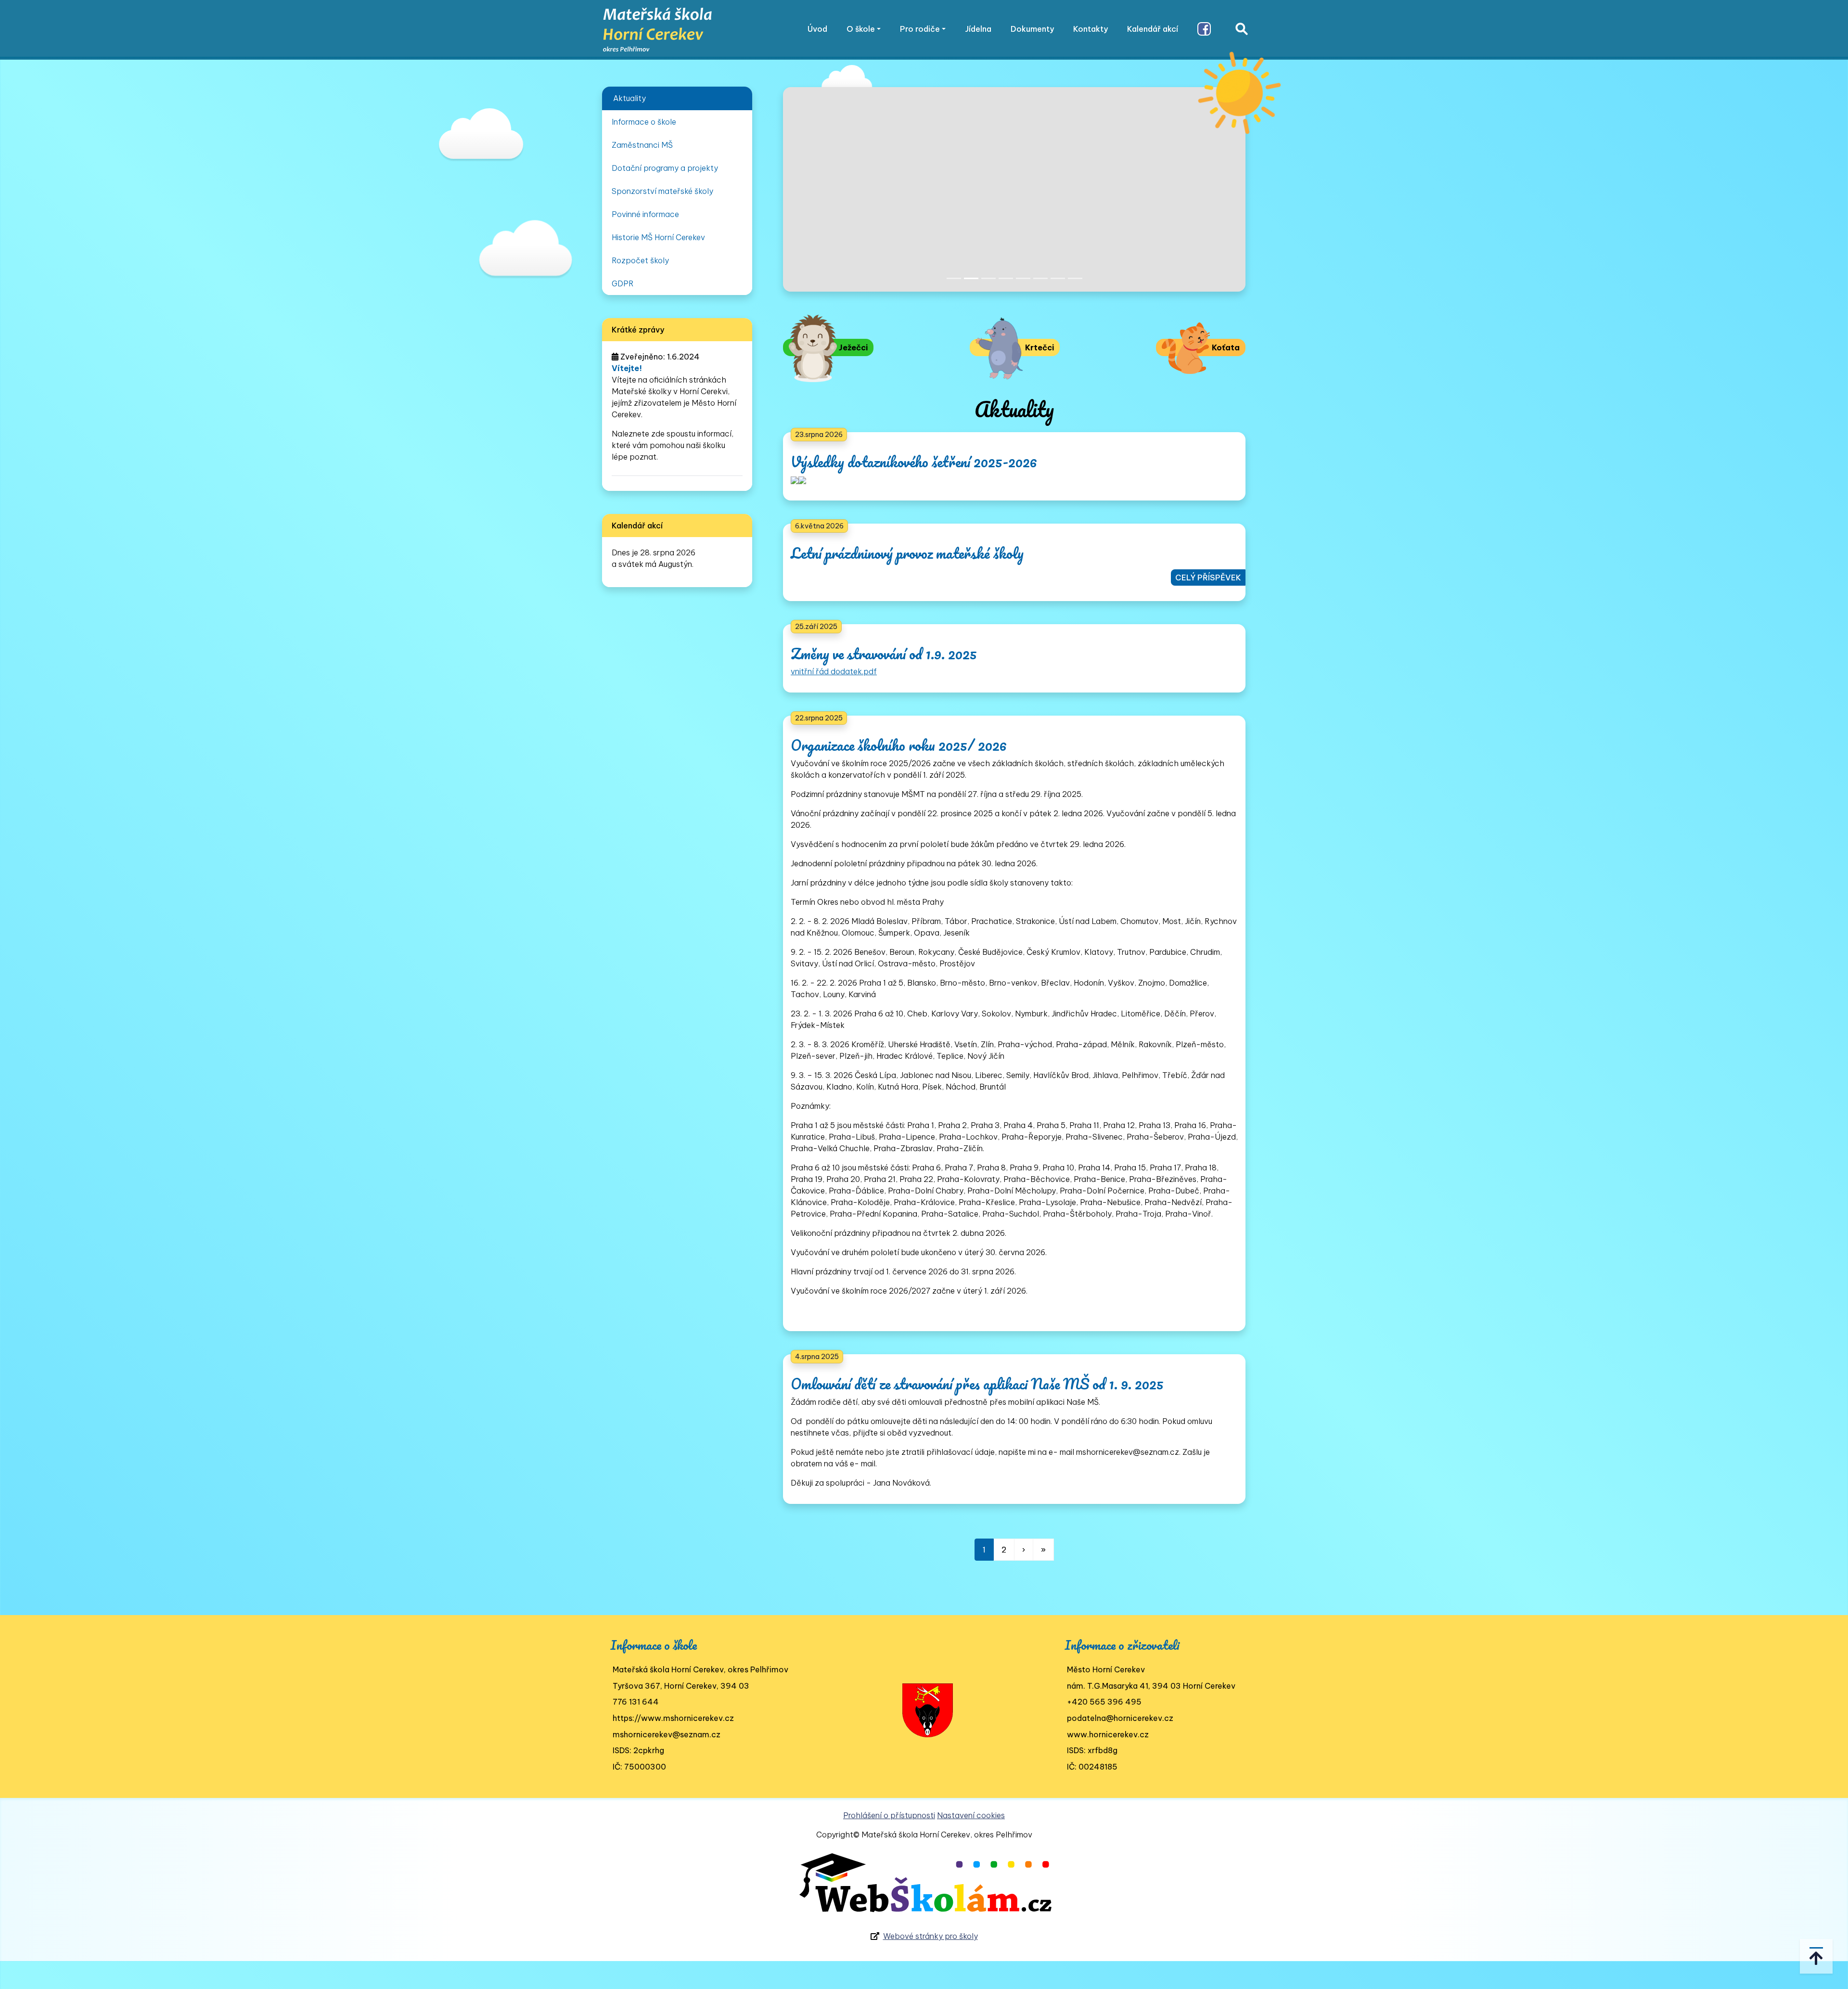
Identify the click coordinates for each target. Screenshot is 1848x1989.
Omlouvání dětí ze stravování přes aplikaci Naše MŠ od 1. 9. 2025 (977, 1384)
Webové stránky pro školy (930, 1936)
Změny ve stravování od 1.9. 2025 (884, 654)
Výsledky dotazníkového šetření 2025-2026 (914, 462)
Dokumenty (1032, 29)
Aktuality (629, 98)
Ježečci (852, 347)
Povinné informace (645, 214)
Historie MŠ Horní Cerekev (658, 237)
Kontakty (1091, 29)
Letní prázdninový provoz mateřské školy (907, 553)
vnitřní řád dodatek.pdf (834, 671)
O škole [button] (861, 29)
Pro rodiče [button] (920, 29)
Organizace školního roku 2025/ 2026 (899, 745)
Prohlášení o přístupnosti (889, 1815)
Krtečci (1039, 347)
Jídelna (978, 29)
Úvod (817, 29)
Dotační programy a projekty (665, 168)
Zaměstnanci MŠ (642, 145)
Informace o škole (644, 122)
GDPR (623, 283)
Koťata (1225, 347)
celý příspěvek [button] (1208, 577)
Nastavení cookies (971, 1815)
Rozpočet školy (640, 260)
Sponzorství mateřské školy (662, 191)
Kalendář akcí (1153, 29)
